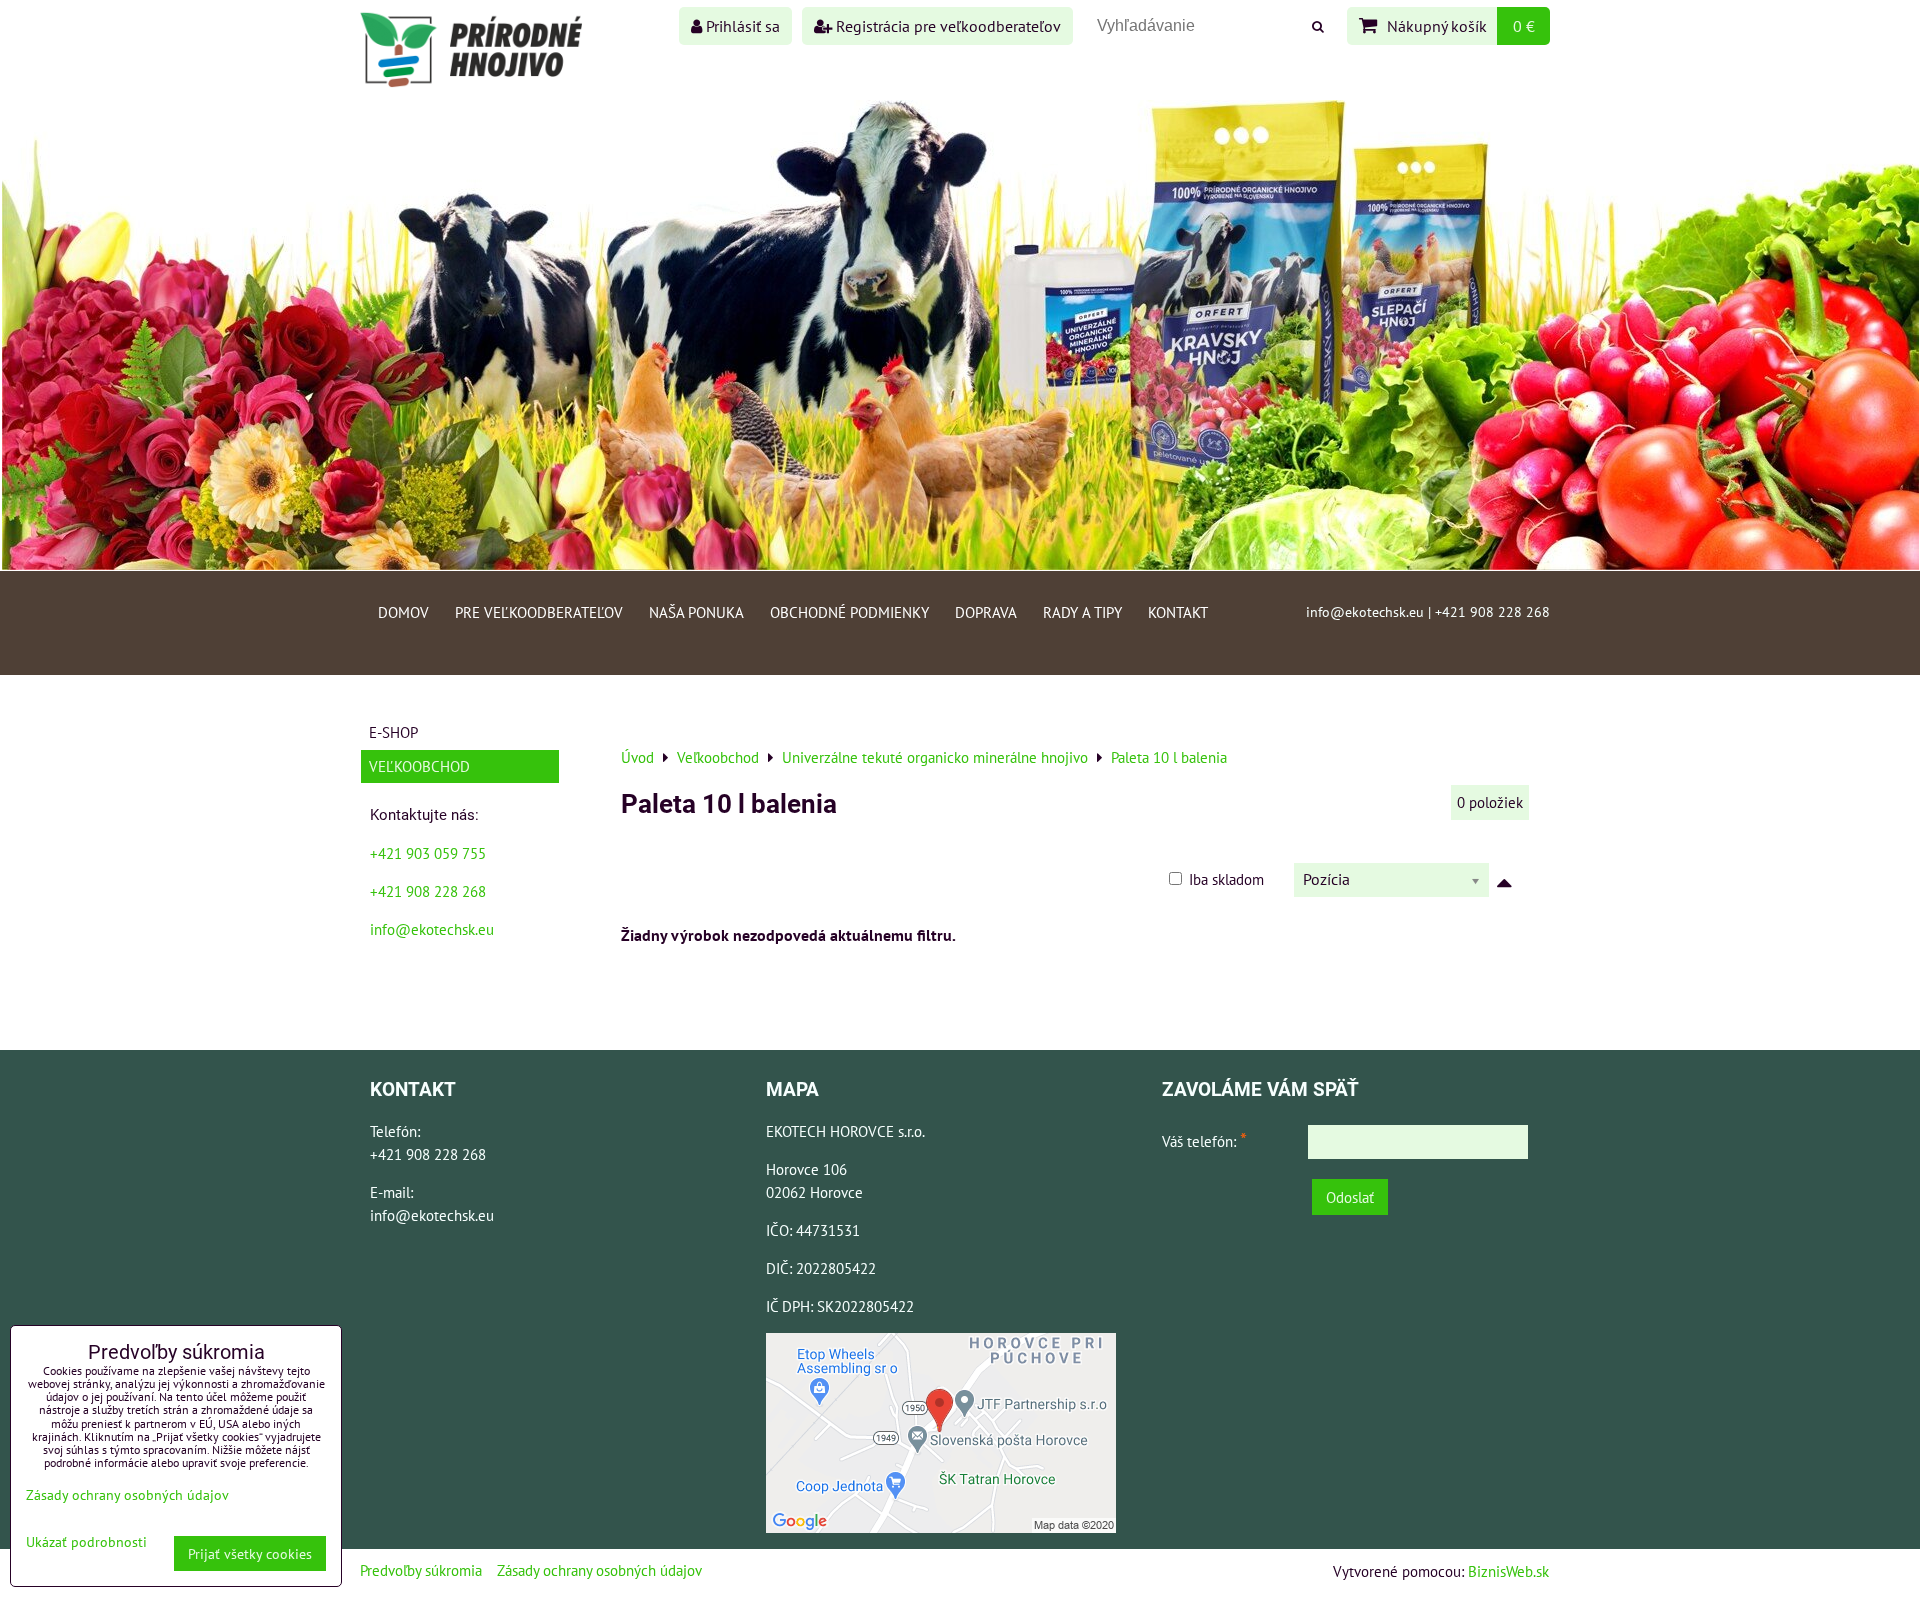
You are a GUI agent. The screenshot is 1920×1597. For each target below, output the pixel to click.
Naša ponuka (696, 612)
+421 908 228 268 (428, 891)
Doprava (986, 612)
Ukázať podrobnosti (86, 1542)
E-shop (393, 732)
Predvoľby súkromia (421, 1570)
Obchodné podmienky (849, 612)
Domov (403, 612)
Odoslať (1350, 1197)
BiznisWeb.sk (1508, 1571)
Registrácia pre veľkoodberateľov (946, 26)
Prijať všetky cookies (250, 1553)
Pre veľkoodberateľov (539, 612)
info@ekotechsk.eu (432, 929)
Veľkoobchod (419, 766)
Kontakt (1178, 612)
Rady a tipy (1082, 612)
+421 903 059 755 (428, 853)
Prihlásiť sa (741, 26)
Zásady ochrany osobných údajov (599, 1570)
